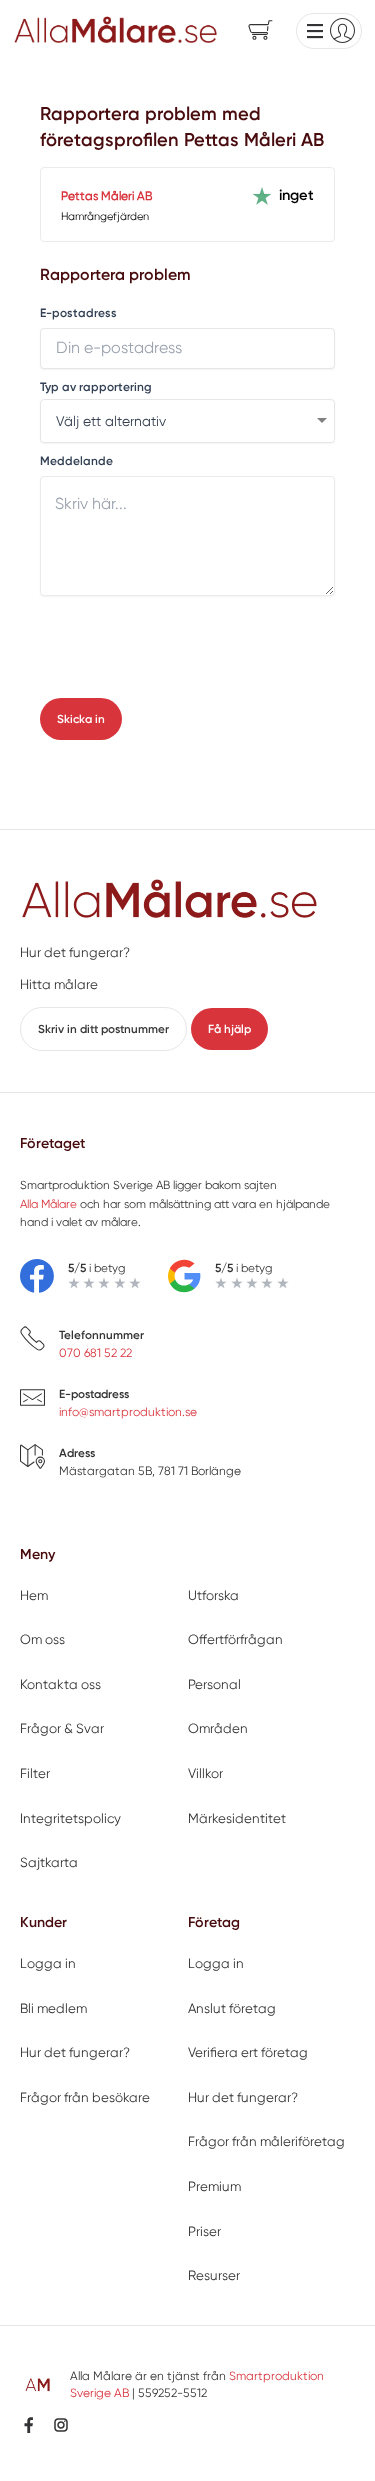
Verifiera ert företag (248, 2052)
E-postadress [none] (78, 313)
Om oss (42, 1639)
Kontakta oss (60, 1684)
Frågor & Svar (62, 1728)
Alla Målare (48, 1204)
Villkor (205, 1773)
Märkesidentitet (237, 1818)
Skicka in (81, 719)
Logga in (48, 1963)
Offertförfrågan (235, 1639)
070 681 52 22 (95, 1353)
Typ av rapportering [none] (96, 387)
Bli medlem (53, 2008)
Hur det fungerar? (75, 952)
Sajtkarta (49, 1862)
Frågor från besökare (85, 2097)
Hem (34, 1595)
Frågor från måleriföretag (266, 2141)
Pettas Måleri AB (106, 196)
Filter (35, 1773)
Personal (214, 1684)
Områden (218, 1728)
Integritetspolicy (70, 1818)
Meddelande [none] (76, 461)
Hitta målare (59, 984)
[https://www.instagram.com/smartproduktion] (61, 2425)
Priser (204, 2231)
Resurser (214, 2275)
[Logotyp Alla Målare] (170, 900)
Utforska (213, 1595)
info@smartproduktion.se (128, 1412)
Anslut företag (232, 2008)
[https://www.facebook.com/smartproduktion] (29, 2425)
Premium (214, 2186)
